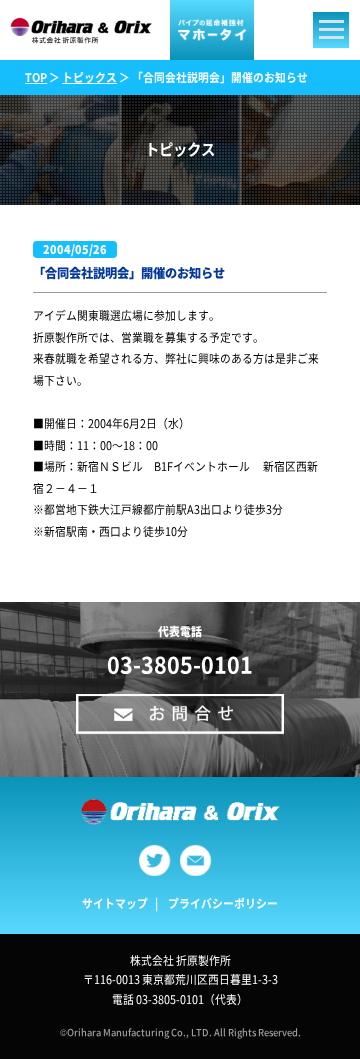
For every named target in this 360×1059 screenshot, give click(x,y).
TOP (36, 77)
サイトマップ (115, 903)
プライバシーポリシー (223, 903)
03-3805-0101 (180, 664)
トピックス (89, 77)
